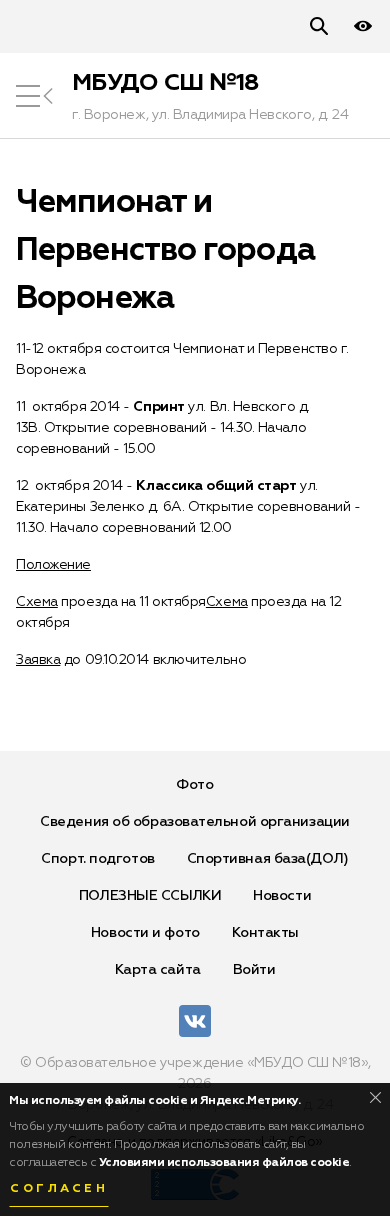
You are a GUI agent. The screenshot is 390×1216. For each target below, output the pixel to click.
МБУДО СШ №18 (165, 83)
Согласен (59, 1189)
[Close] (375, 1097)
